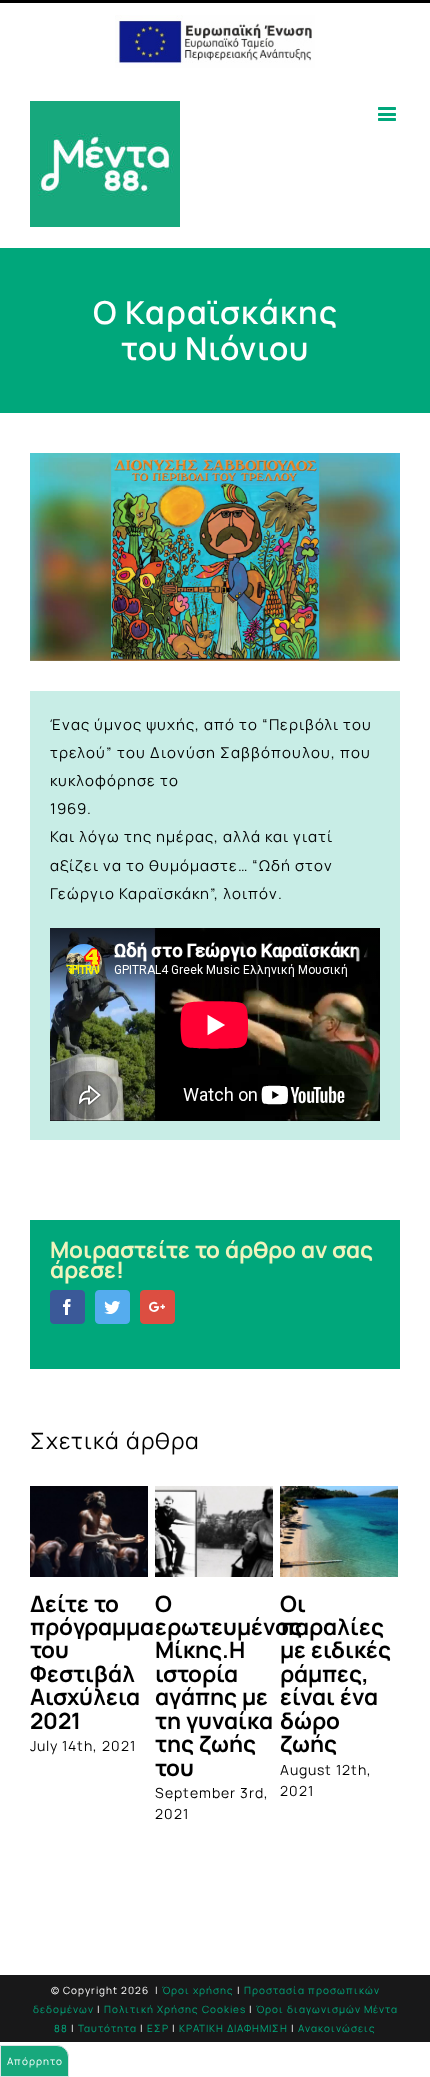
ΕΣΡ (158, 2028)
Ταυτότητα (107, 2028)
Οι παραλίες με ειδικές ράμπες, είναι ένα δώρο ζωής (335, 1674)
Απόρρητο (35, 2061)
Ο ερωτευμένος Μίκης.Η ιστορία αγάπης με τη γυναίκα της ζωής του (228, 1685)
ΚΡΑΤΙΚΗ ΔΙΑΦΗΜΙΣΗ (233, 2028)
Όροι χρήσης (198, 1990)
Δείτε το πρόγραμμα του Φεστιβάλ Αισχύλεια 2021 (92, 1662)
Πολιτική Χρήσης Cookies (175, 2009)
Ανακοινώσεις (337, 2028)
